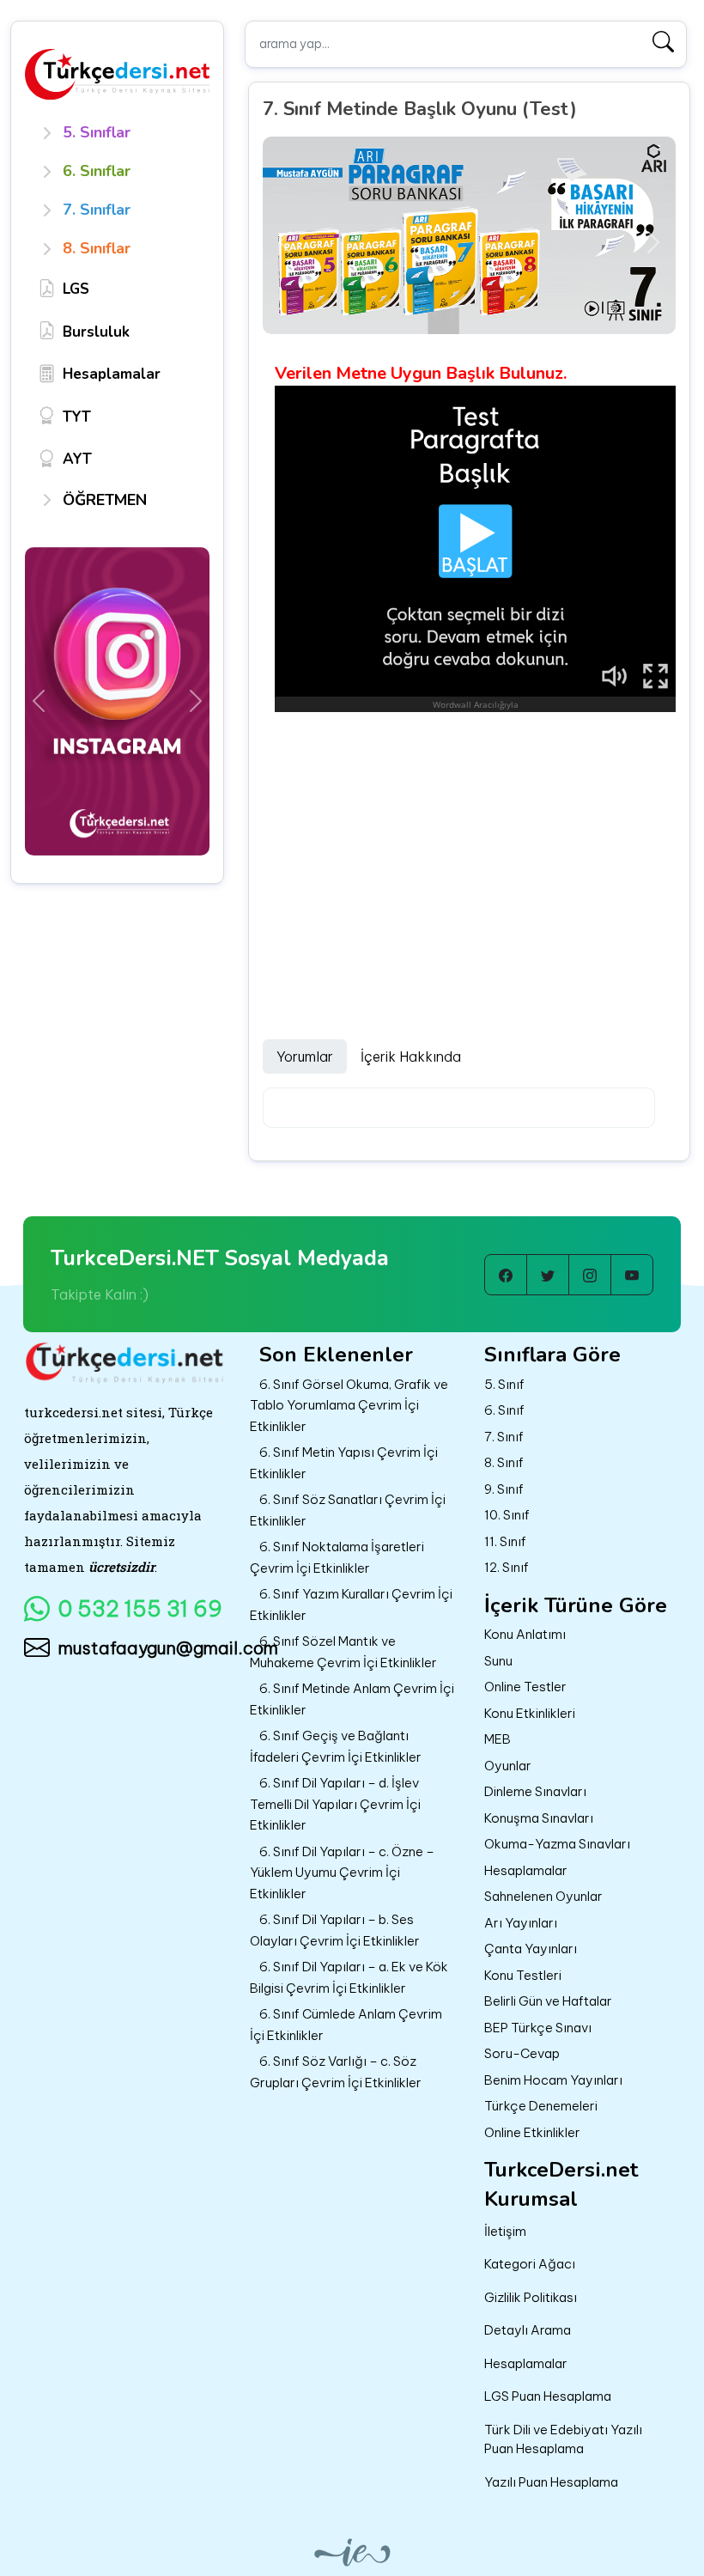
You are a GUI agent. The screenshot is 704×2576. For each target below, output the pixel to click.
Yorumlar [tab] (305, 1057)
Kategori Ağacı (530, 2264)
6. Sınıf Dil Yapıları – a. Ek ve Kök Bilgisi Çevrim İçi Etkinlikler (349, 1977)
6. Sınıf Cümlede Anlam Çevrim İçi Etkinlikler (346, 2025)
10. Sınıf (507, 1515)
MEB (498, 1739)
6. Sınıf (504, 1410)
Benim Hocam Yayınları (553, 2080)
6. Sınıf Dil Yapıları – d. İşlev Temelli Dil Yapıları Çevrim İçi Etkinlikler (335, 1804)
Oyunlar (508, 1766)
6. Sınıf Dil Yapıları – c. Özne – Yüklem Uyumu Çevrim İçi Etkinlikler (342, 1873)
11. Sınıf (505, 1541)
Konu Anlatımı (525, 1634)
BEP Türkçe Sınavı (538, 2028)
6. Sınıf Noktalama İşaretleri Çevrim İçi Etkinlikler (337, 1557)
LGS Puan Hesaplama (548, 2396)
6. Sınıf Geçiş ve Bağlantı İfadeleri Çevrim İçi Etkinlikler (336, 1746)
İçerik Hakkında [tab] (411, 1057)
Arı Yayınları (521, 1923)
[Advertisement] (469, 857)
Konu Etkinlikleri (530, 1713)
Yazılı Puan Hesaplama (551, 2482)
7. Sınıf (504, 1437)
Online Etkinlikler (532, 2132)
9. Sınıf (504, 1489)
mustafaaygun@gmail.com (144, 1648)
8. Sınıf (504, 1462)
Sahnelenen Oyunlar (543, 1896)
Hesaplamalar (526, 1870)
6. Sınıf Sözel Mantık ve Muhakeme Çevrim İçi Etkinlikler (343, 1652)
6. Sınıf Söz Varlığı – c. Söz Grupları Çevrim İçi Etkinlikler (336, 2072)
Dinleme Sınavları (535, 1791)
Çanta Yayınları (531, 1949)
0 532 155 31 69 (140, 1609)
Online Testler (525, 1687)
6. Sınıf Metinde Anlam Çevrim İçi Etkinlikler (352, 1699)
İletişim (505, 2231)
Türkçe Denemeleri (541, 2106)
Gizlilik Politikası (531, 2297)
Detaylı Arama (528, 2330)
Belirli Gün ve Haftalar (548, 2001)
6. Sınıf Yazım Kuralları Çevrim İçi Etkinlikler (351, 1605)
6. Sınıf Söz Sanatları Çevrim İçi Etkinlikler (348, 1510)
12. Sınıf (507, 1567)
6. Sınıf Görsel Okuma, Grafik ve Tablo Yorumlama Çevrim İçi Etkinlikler (349, 1405)
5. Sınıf (504, 1384)
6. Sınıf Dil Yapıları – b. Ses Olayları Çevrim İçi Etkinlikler (335, 1930)
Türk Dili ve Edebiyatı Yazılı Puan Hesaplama (563, 2439)
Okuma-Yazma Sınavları (557, 1844)
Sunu (498, 1661)
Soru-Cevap (522, 2053)
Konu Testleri (523, 1975)
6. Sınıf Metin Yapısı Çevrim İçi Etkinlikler (344, 1463)
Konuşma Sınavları (539, 1818)
